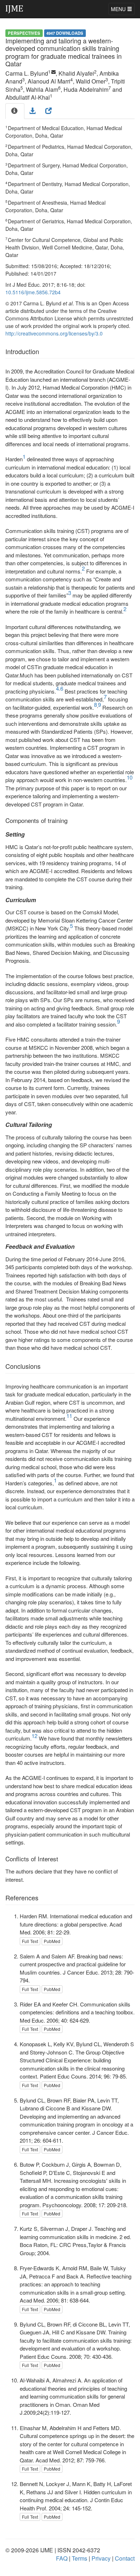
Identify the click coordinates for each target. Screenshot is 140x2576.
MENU (119, 9)
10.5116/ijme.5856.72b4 (33, 292)
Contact (125, 2558)
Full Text (30, 1941)
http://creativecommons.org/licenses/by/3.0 (54, 333)
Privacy (101, 2558)
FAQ (62, 2558)
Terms (80, 2558)
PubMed (52, 1941)
